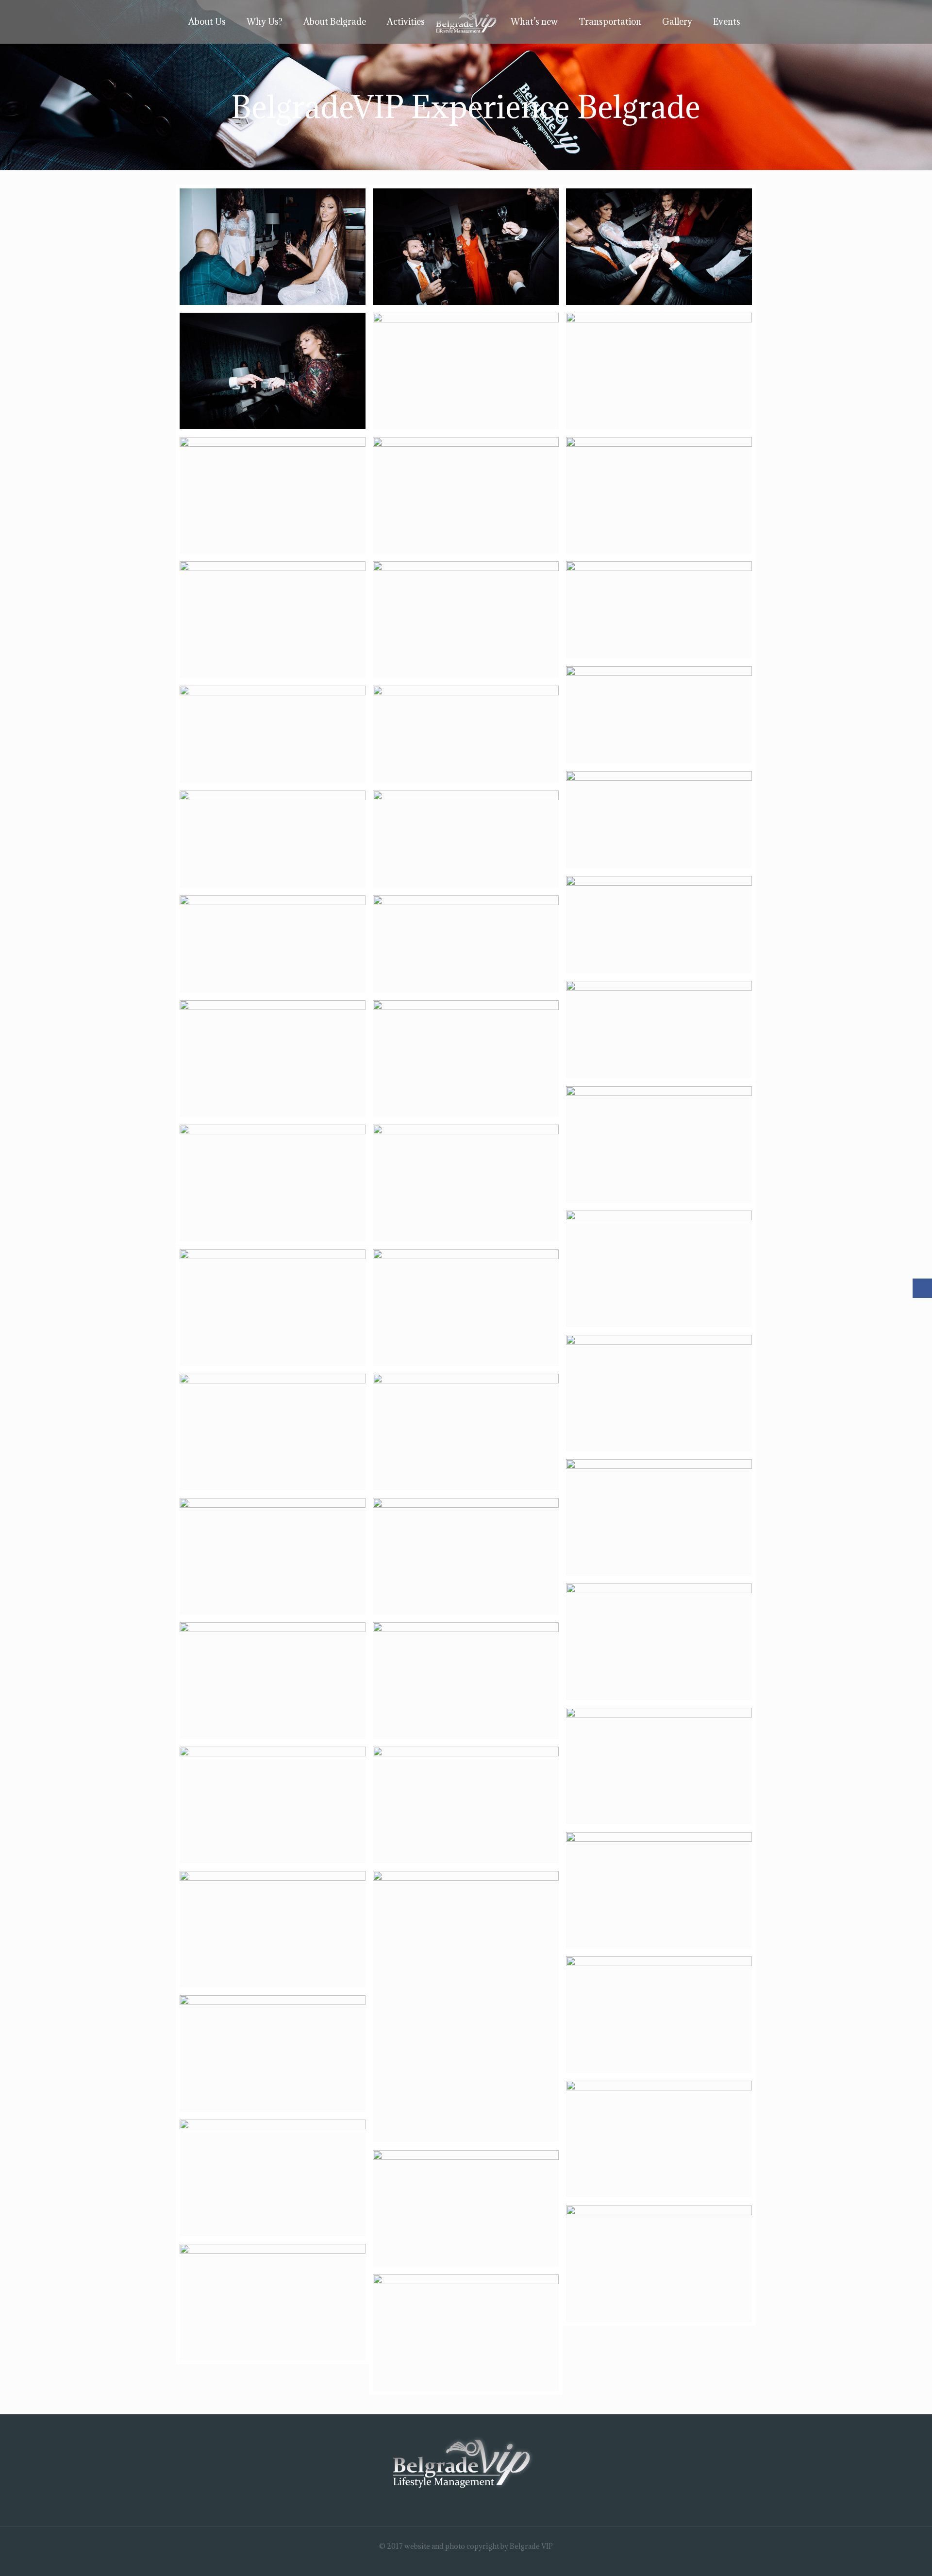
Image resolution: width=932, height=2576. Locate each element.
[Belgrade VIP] (466, 22)
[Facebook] (459, 2561)
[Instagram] (473, 2561)
